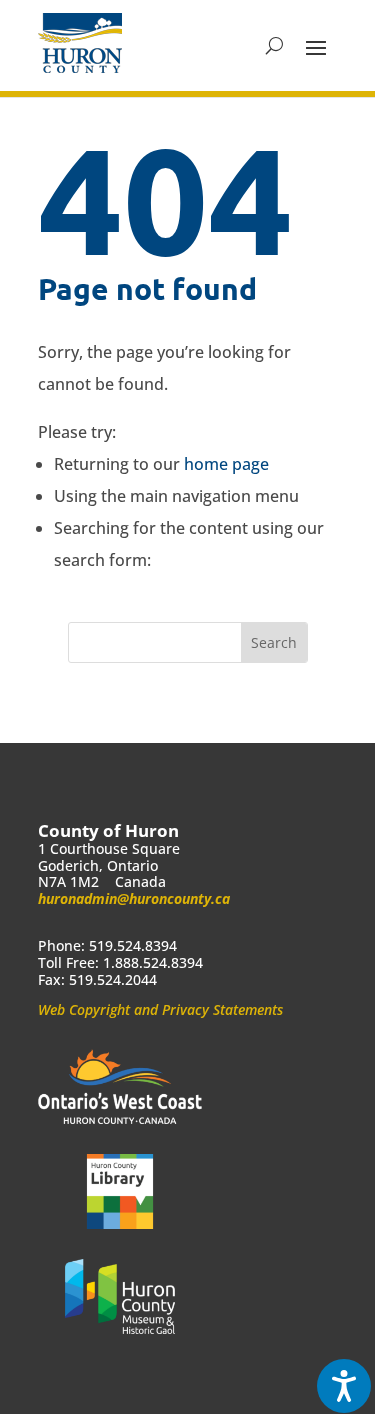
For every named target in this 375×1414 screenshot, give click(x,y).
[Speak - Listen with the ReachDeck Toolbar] (344, 1386)
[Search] (274, 46)
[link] (80, 43)
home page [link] (226, 464)
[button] (316, 46)
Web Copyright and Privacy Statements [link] (160, 1009)
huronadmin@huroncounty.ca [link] (134, 898)
